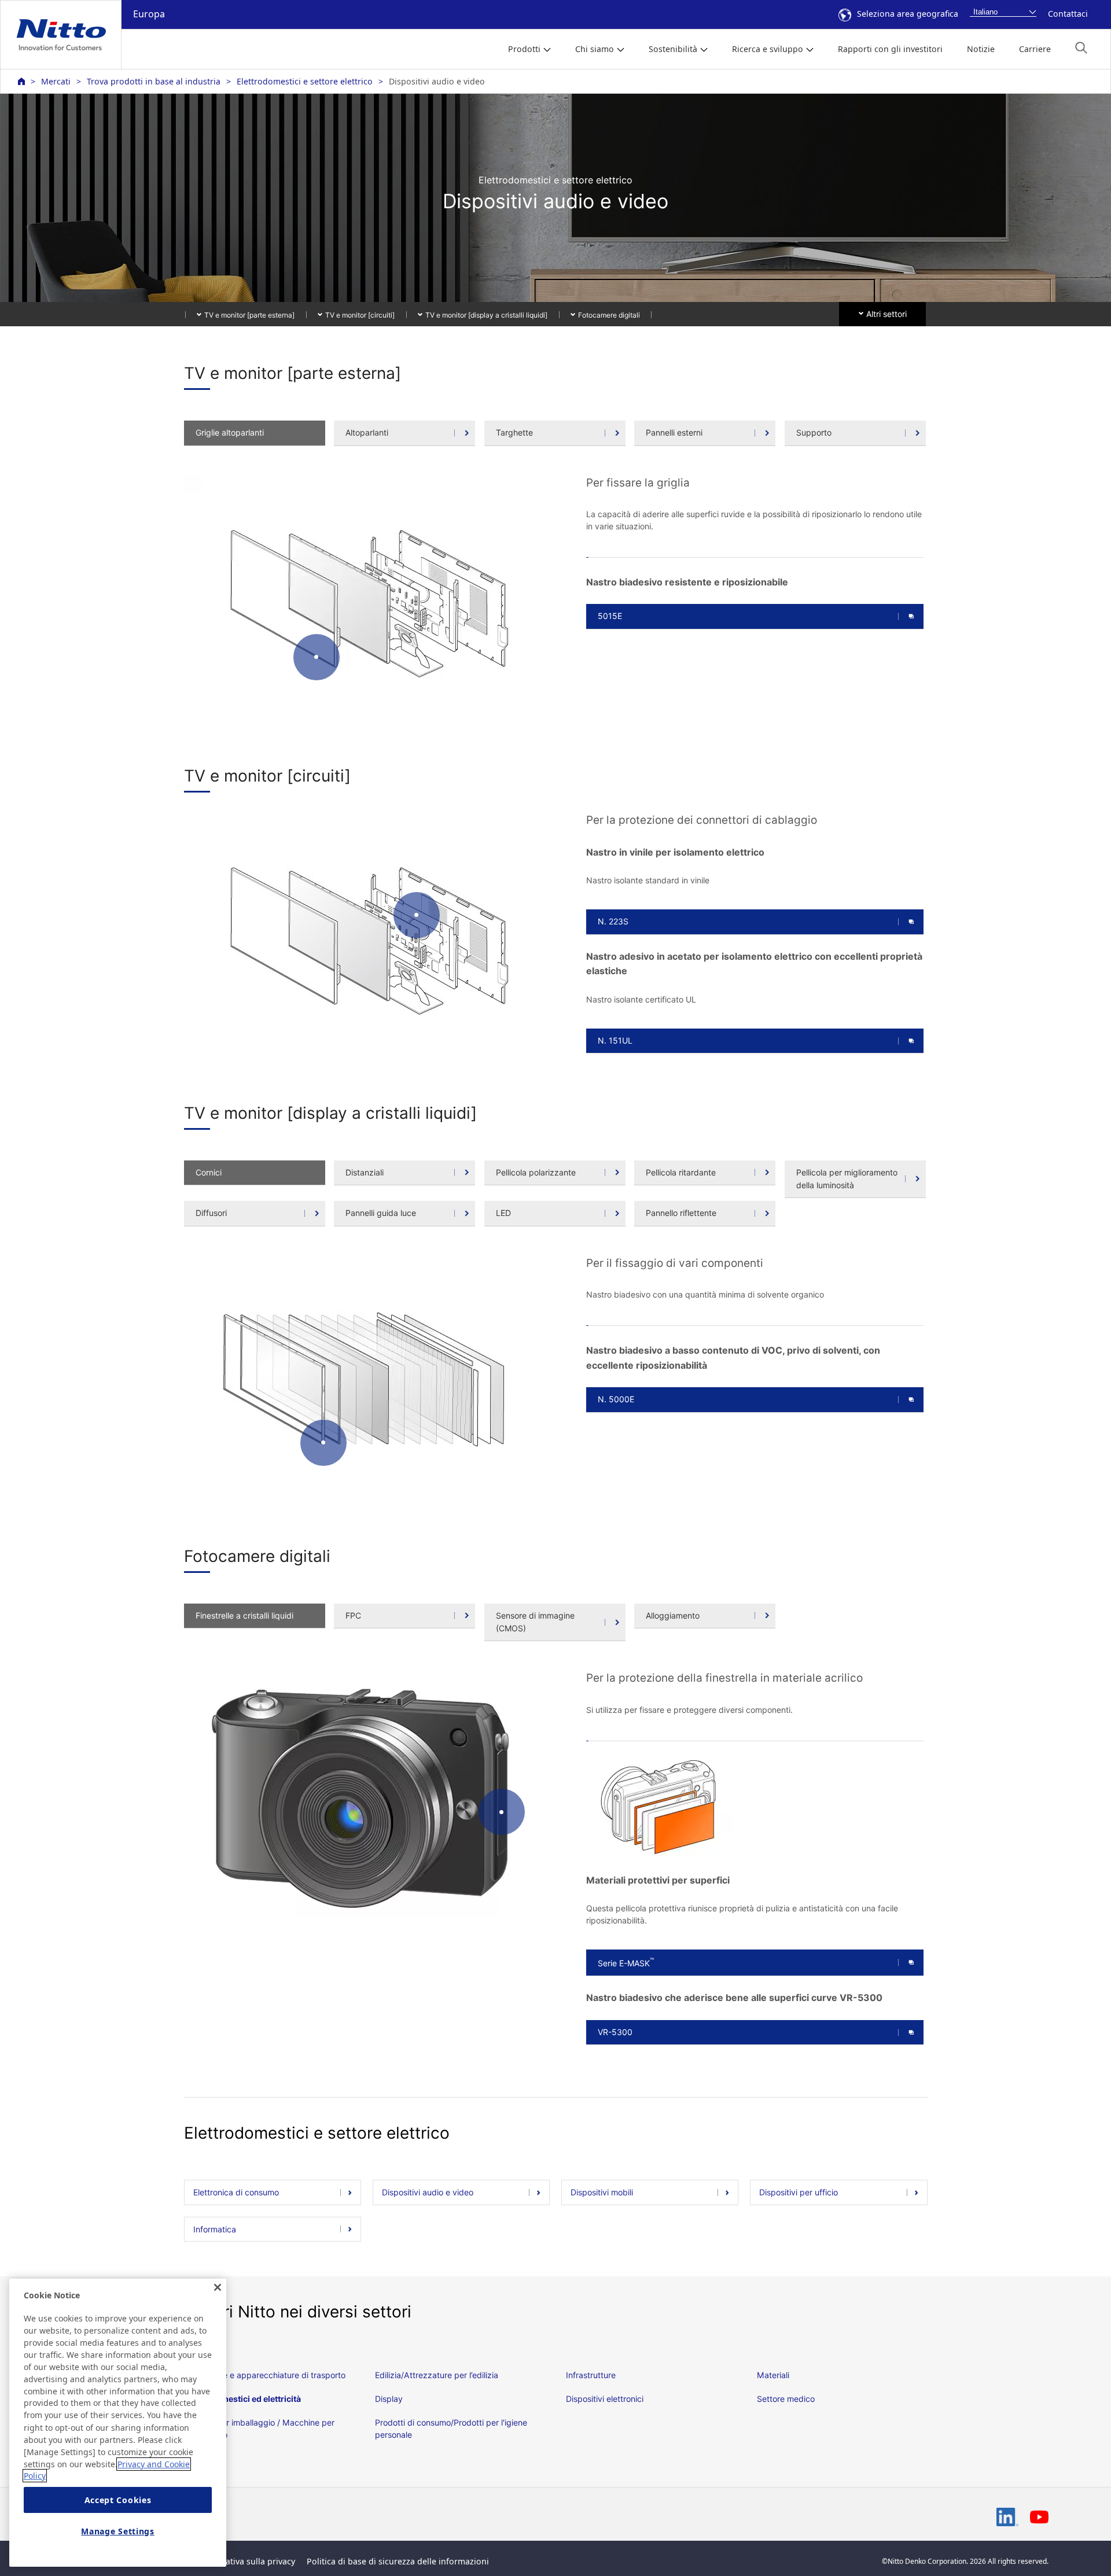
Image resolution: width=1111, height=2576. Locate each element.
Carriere (1035, 49)
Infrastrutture (591, 2375)
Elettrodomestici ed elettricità (242, 2399)
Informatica (215, 2229)
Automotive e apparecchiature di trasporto (265, 2375)
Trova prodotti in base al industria (154, 81)
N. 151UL (615, 1040)
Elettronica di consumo (236, 2192)
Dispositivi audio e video (428, 2192)
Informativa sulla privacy (247, 2561)
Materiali (773, 2375)
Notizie (981, 49)
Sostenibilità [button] (673, 49)
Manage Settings (118, 2531)
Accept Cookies (118, 2500)
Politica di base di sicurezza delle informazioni (398, 2561)
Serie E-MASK (626, 1962)
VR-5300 (615, 2032)
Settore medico (786, 2399)
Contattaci (1068, 14)
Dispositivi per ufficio (799, 2192)
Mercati (56, 81)
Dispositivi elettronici (605, 2399)
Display (389, 2399)
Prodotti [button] (524, 49)
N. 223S (613, 921)
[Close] (218, 2287)
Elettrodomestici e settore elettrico (305, 81)
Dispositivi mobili (602, 2192)
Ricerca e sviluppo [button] (768, 49)
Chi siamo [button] (595, 49)
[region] (118, 2423)
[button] (1081, 48)
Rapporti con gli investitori (890, 49)
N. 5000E (616, 1399)
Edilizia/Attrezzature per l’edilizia (437, 2375)
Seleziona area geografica (908, 14)
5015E (610, 616)
